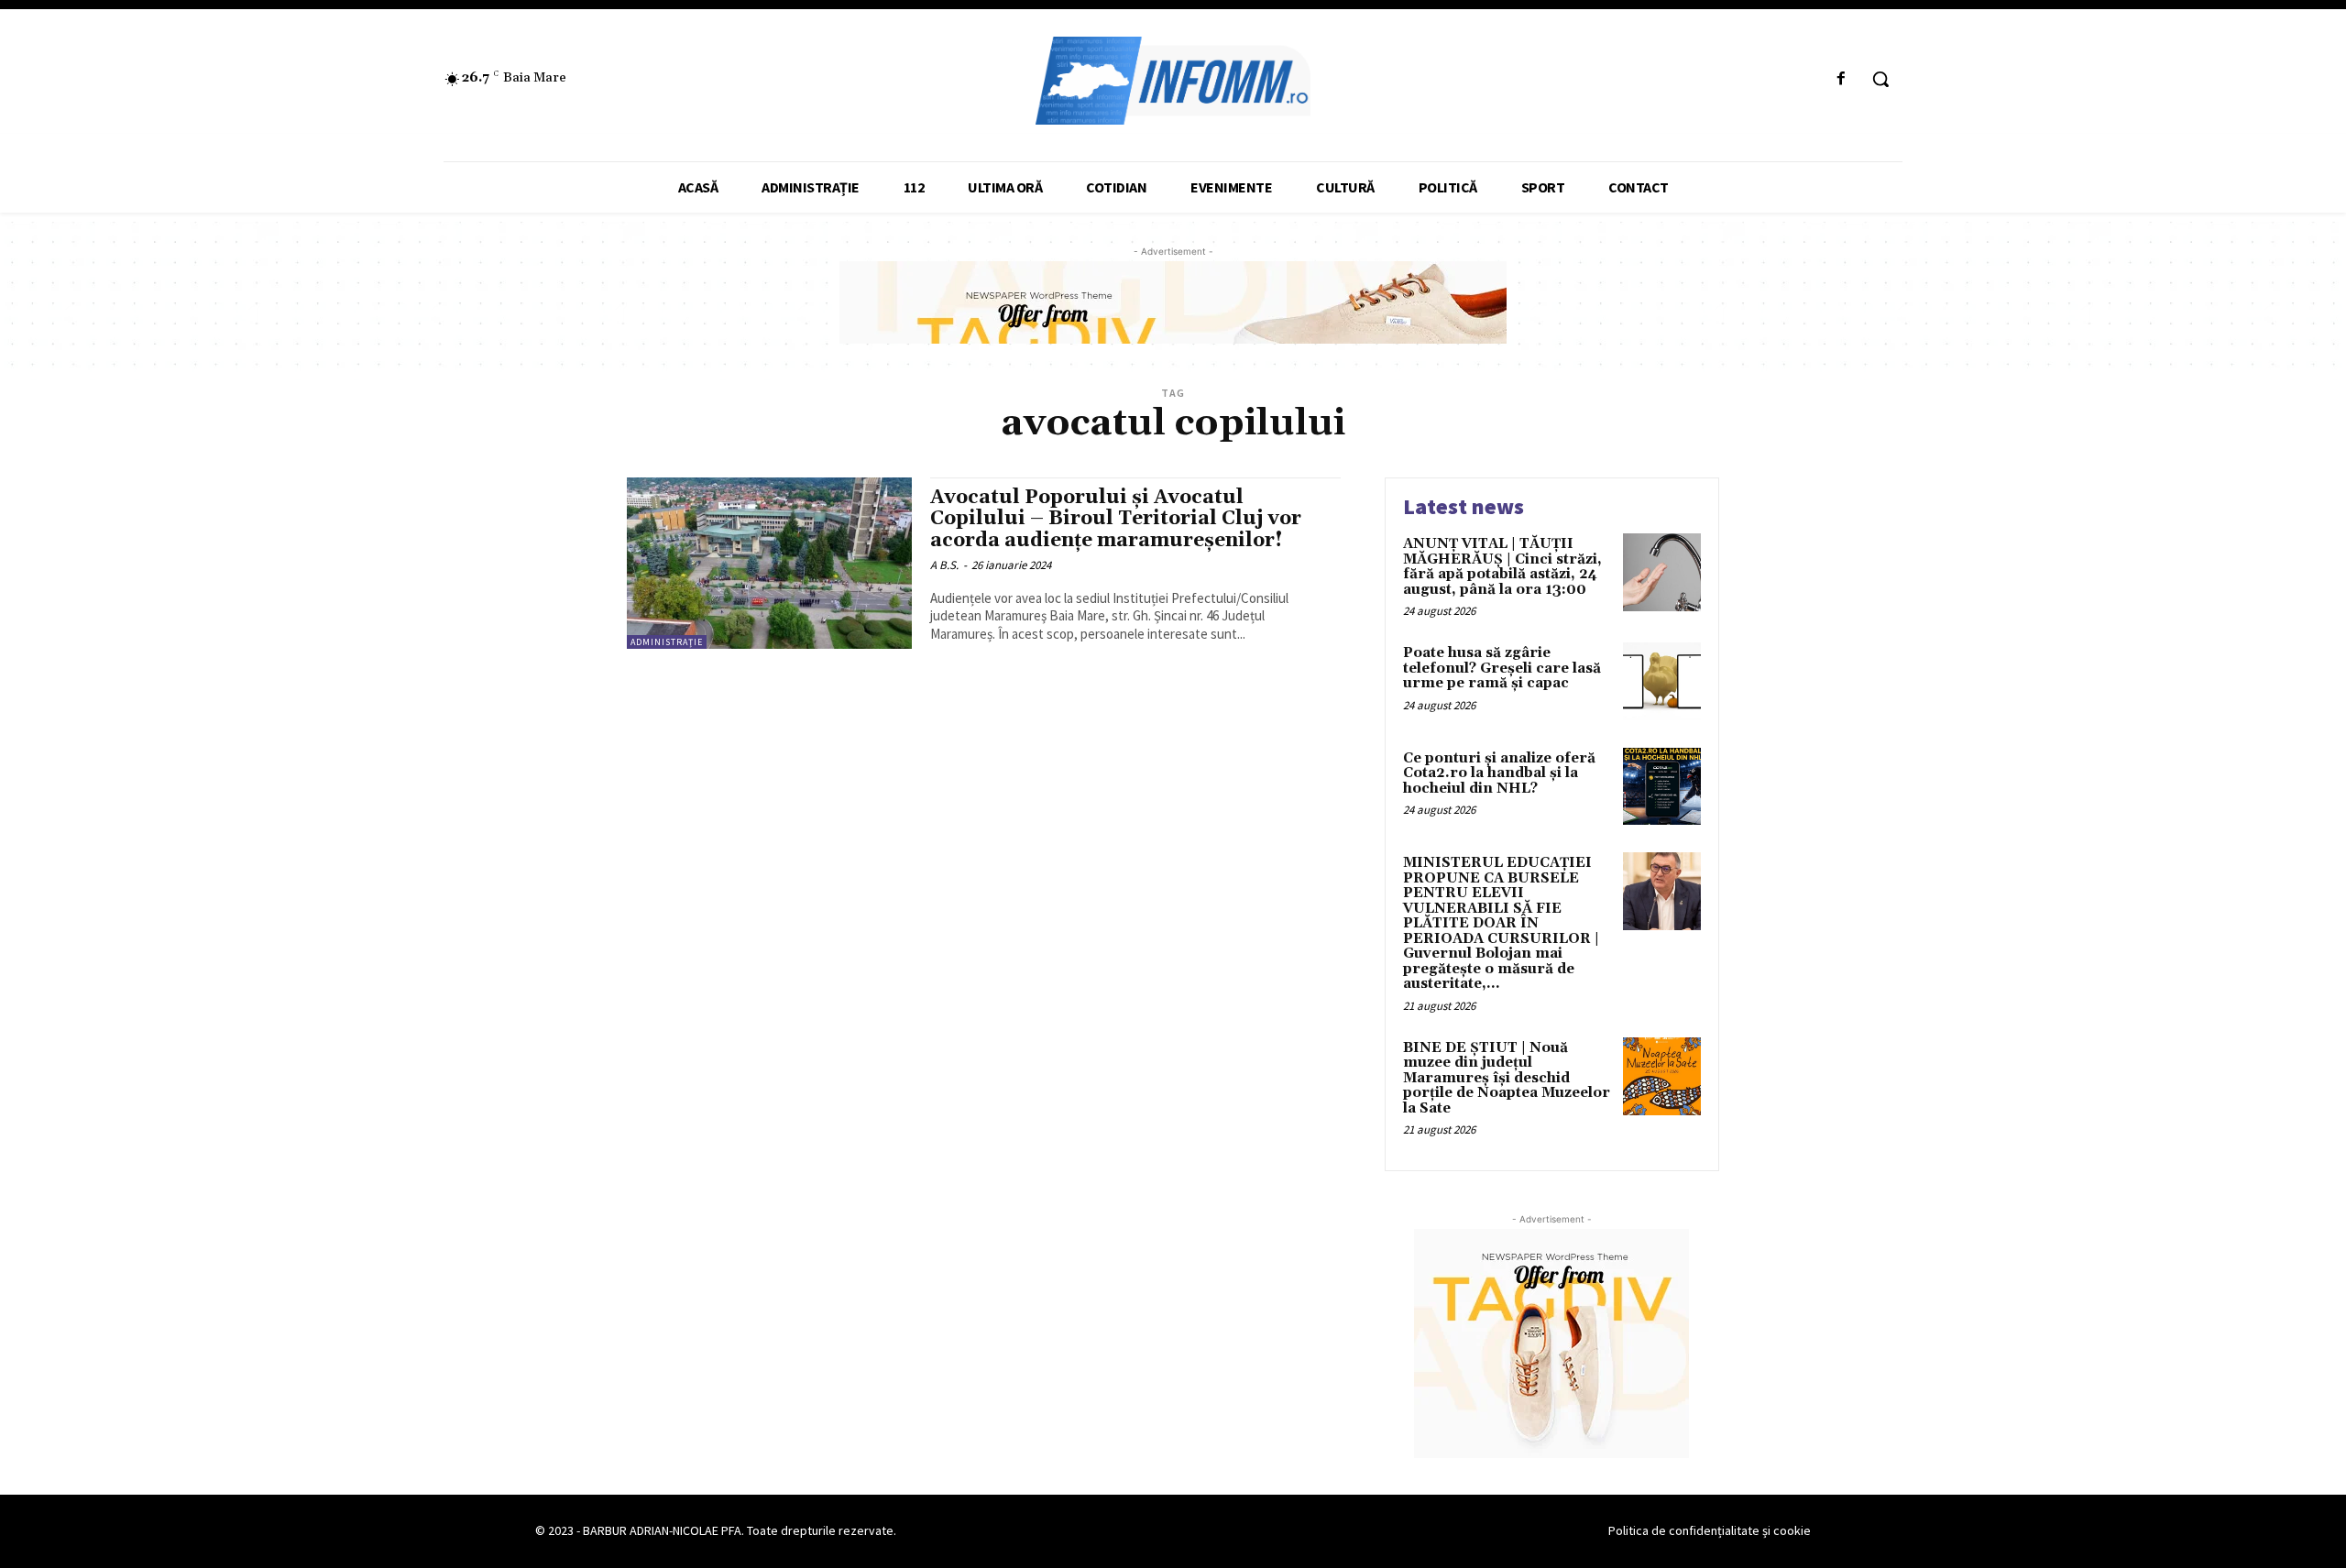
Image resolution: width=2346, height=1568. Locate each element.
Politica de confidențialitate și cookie (1710, 1530)
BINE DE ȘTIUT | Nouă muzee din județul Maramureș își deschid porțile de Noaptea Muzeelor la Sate (1507, 1078)
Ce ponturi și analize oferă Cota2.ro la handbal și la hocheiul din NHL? (1499, 773)
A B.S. (944, 565)
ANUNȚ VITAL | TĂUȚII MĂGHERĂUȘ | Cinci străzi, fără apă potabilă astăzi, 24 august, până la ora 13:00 (1502, 567)
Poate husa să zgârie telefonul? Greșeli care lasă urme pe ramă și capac (1502, 668)
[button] (1880, 79)
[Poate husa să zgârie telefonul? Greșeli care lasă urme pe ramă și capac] (1662, 681)
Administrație (667, 642)
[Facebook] (1842, 79)
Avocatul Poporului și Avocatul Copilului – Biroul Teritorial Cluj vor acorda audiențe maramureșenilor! (1116, 519)
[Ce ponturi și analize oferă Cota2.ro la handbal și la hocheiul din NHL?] (1662, 787)
